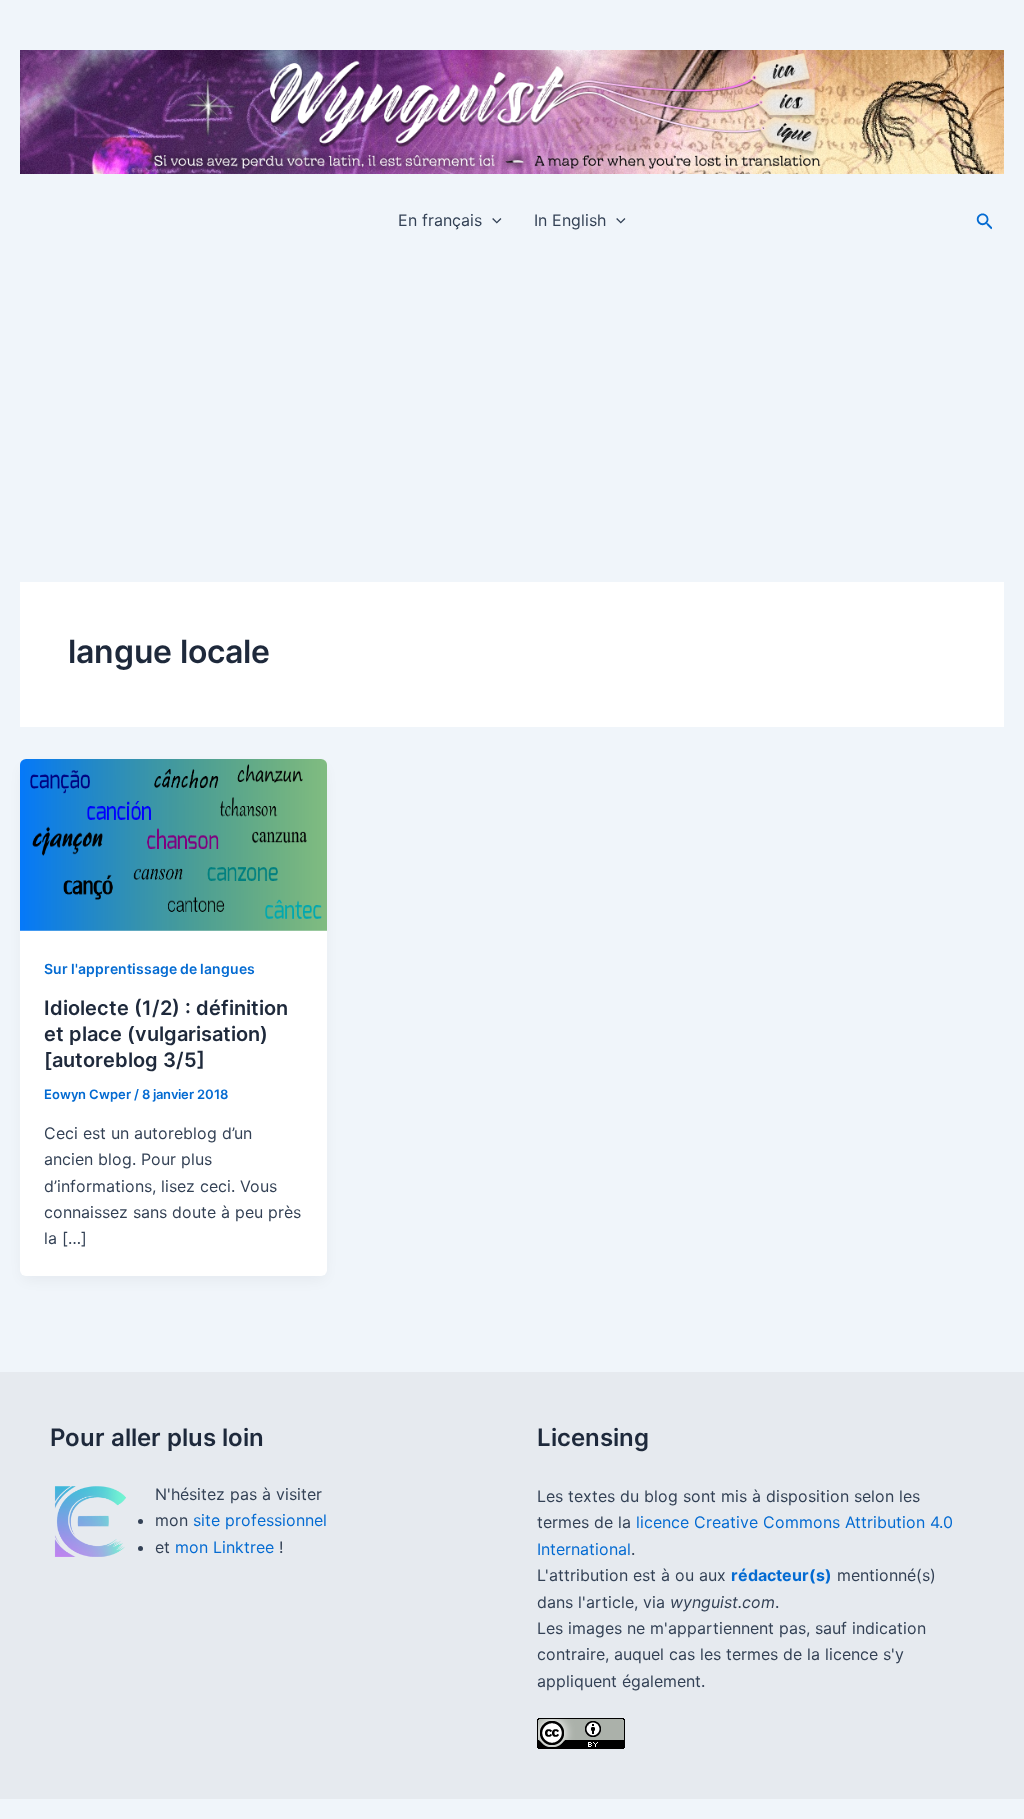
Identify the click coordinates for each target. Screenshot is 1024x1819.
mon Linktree (227, 1547)
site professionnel (260, 1520)
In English (570, 220)
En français (440, 220)
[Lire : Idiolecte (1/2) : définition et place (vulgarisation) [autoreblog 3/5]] (173, 845)
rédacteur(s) (781, 1575)
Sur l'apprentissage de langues (149, 968)
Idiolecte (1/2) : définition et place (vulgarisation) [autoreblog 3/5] (166, 1034)
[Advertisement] (512, 400)
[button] (492, 220)
